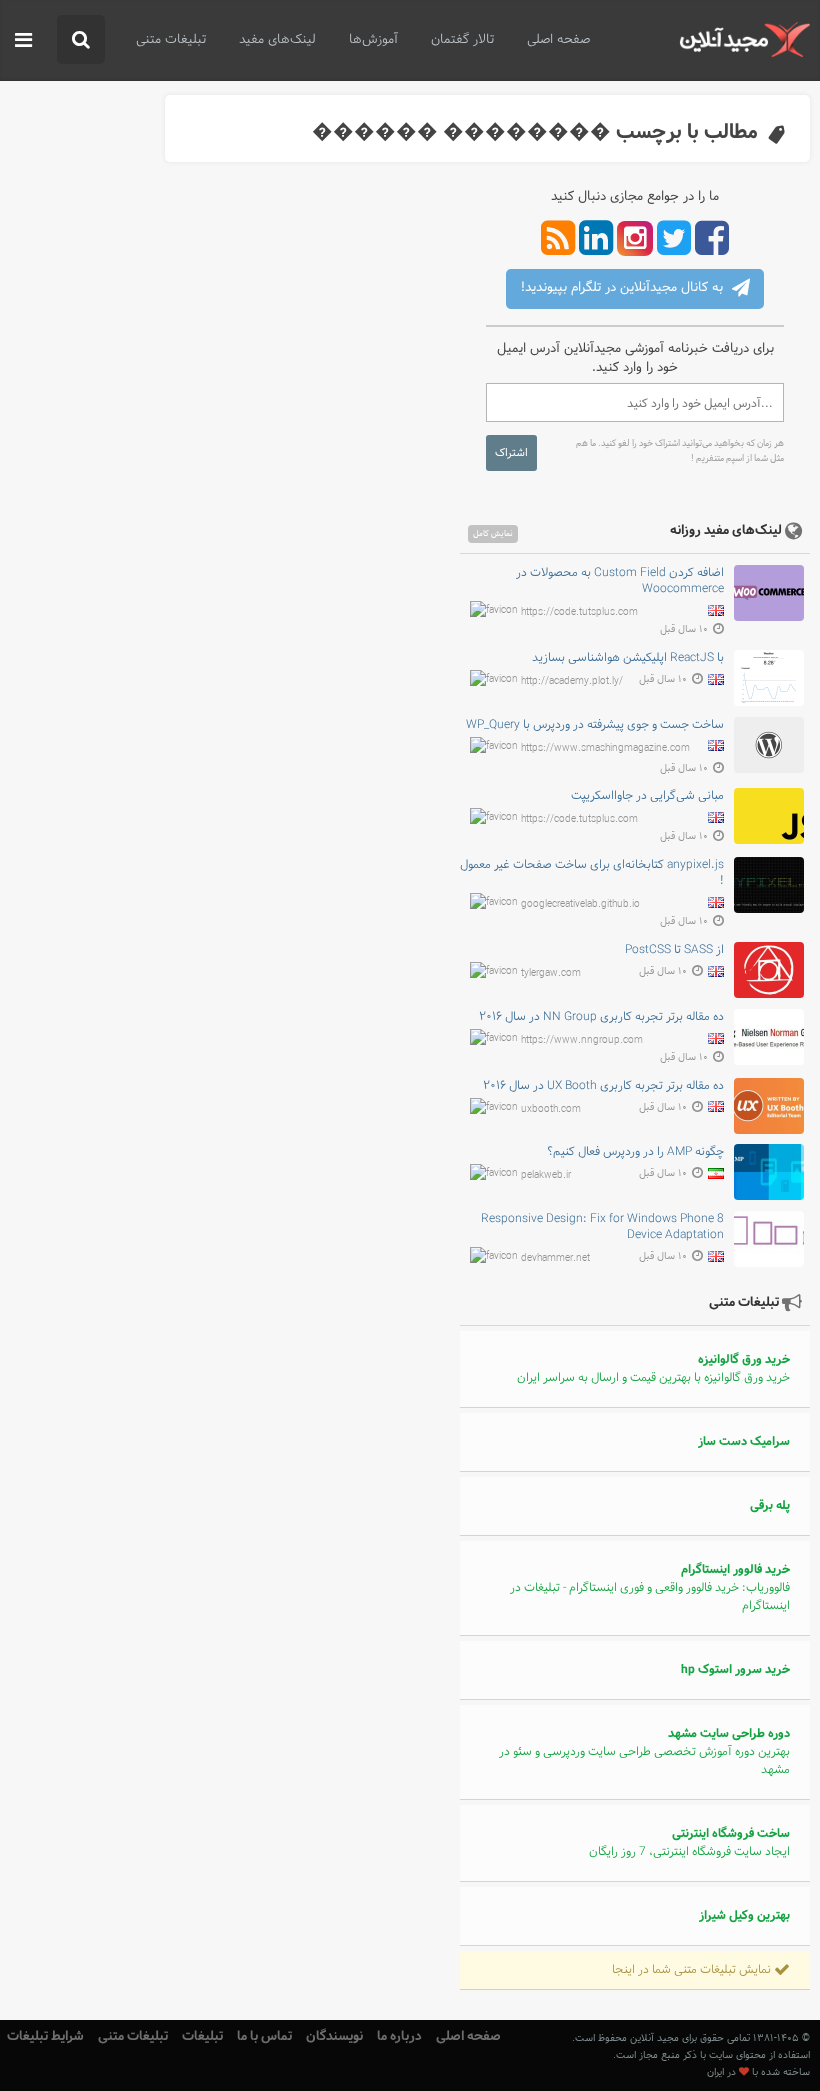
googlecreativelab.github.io (580, 904)
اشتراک (511, 453)
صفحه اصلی (558, 40)
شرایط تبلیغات (45, 2036)
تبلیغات (202, 2036)
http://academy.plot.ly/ (572, 680)
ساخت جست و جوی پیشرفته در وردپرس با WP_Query (595, 725)
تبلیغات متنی (171, 40)
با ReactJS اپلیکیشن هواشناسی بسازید (628, 658)
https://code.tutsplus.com (579, 612)
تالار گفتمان (462, 40)
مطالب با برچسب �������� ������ (535, 132)
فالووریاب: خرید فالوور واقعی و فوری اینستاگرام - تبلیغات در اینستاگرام (650, 1588)
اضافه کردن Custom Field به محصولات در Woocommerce (620, 581)
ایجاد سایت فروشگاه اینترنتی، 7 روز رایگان (689, 1843)
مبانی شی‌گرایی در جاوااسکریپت (647, 796)
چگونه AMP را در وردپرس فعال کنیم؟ (635, 1152)
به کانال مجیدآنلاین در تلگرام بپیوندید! (624, 288)
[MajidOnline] (744, 39)
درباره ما (399, 2036)
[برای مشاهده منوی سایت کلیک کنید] (23, 41)
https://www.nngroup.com (582, 1039)
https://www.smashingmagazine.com (605, 747)
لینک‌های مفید (277, 40)
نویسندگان (334, 2036)
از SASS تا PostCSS (674, 950)
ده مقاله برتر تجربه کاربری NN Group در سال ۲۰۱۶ (601, 1017)
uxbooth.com (551, 1108)
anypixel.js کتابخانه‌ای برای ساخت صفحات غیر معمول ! (592, 873)
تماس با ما (264, 2036)
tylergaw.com (551, 973)
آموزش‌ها (373, 40)
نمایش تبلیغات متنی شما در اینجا (693, 1970)
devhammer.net (555, 1258)
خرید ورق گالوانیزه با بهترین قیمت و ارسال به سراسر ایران (653, 1369)
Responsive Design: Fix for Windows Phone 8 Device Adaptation (602, 1227)
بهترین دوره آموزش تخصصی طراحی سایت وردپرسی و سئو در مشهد (644, 1752)
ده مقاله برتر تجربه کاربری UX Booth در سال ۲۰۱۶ (603, 1086)
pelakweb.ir (546, 1175)
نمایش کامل (493, 534)
